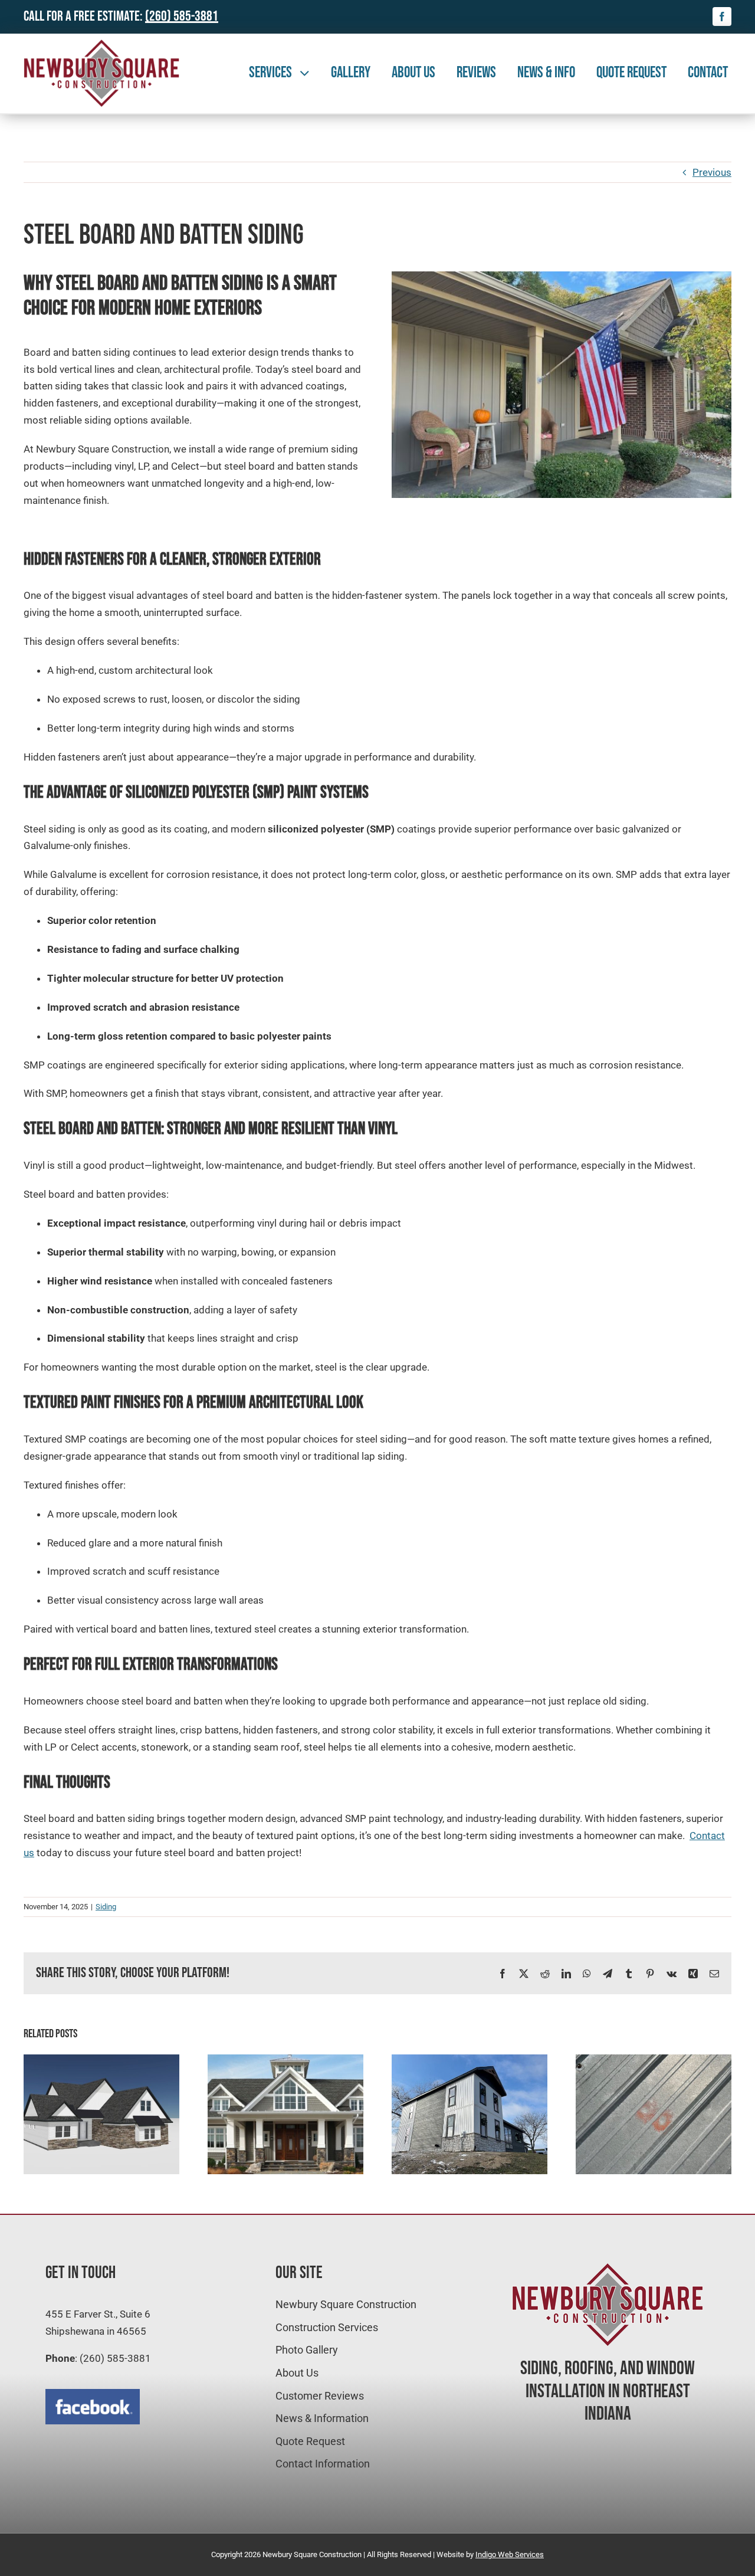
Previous (712, 172)
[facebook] (722, 17)
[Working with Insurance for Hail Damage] (654, 2060)
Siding (106, 1907)
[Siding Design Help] (101, 2060)
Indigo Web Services (510, 2554)
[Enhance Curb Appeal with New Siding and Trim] (470, 2060)
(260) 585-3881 (182, 16)
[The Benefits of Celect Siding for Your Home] (285, 2060)
